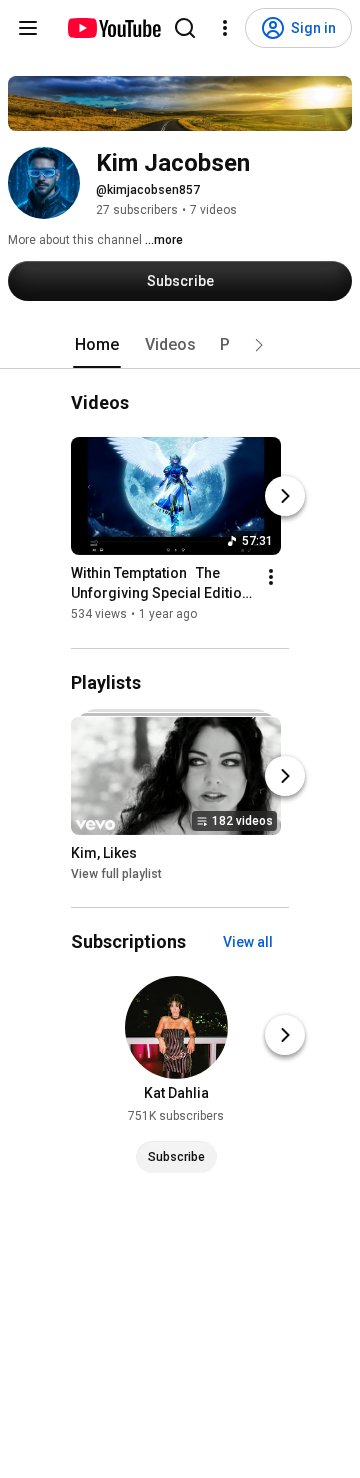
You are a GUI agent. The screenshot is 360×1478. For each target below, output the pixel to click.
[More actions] (271, 578)
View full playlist (116, 874)
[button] (259, 345)
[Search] (185, 28)
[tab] (97, 345)
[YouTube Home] (113, 28)
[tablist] (180, 345)
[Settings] (225, 28)
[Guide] (28, 28)
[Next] (285, 497)
